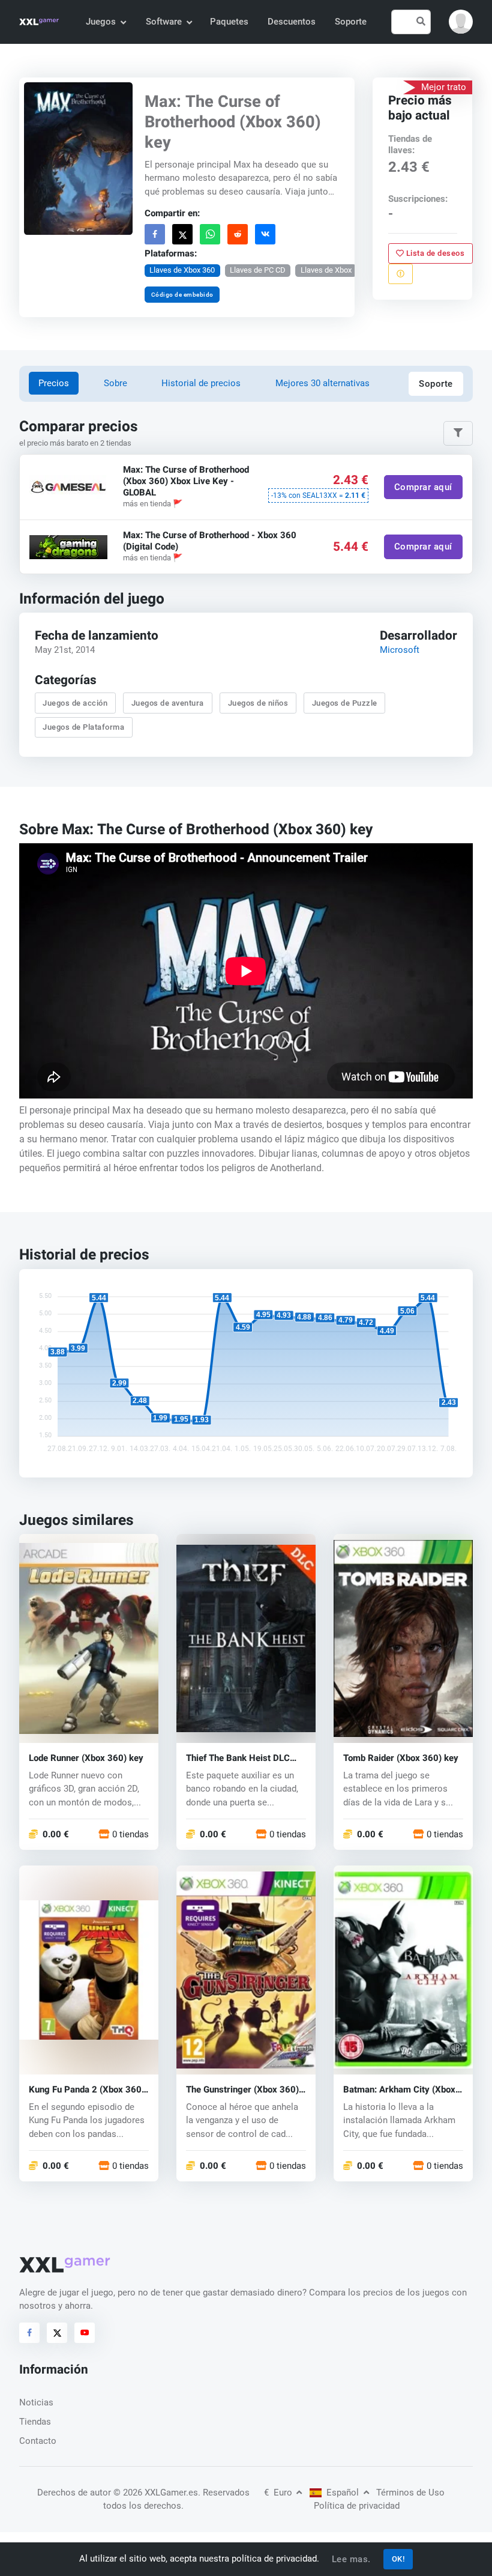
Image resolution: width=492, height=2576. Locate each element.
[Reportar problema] (400, 274)
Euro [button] (279, 2493)
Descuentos (292, 22)
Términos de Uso (410, 2493)
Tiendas (35, 2422)
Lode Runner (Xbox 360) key (86, 1758)
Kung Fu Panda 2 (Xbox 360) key (87, 2090)
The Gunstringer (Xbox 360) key (242, 2090)
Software (164, 22)
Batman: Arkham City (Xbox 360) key (399, 2090)
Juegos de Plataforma (83, 727)
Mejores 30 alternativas (322, 383)
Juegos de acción (75, 703)
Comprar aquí (423, 487)
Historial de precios (201, 383)
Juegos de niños (258, 703)
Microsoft (400, 650)
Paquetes (229, 22)
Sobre (115, 383)
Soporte (351, 22)
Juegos (101, 22)
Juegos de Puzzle (345, 703)
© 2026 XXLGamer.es (156, 2493)
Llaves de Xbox (326, 270)
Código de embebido (182, 294)
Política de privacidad (357, 2506)
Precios (54, 383)
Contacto (38, 2441)
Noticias (36, 2402)
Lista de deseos (435, 253)
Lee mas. (351, 2559)
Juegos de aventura (168, 703)
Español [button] (343, 2493)
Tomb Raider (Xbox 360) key (401, 1758)
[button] (461, 22)
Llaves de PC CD (258, 270)
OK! (398, 2559)
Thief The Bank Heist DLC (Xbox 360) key (238, 1758)
